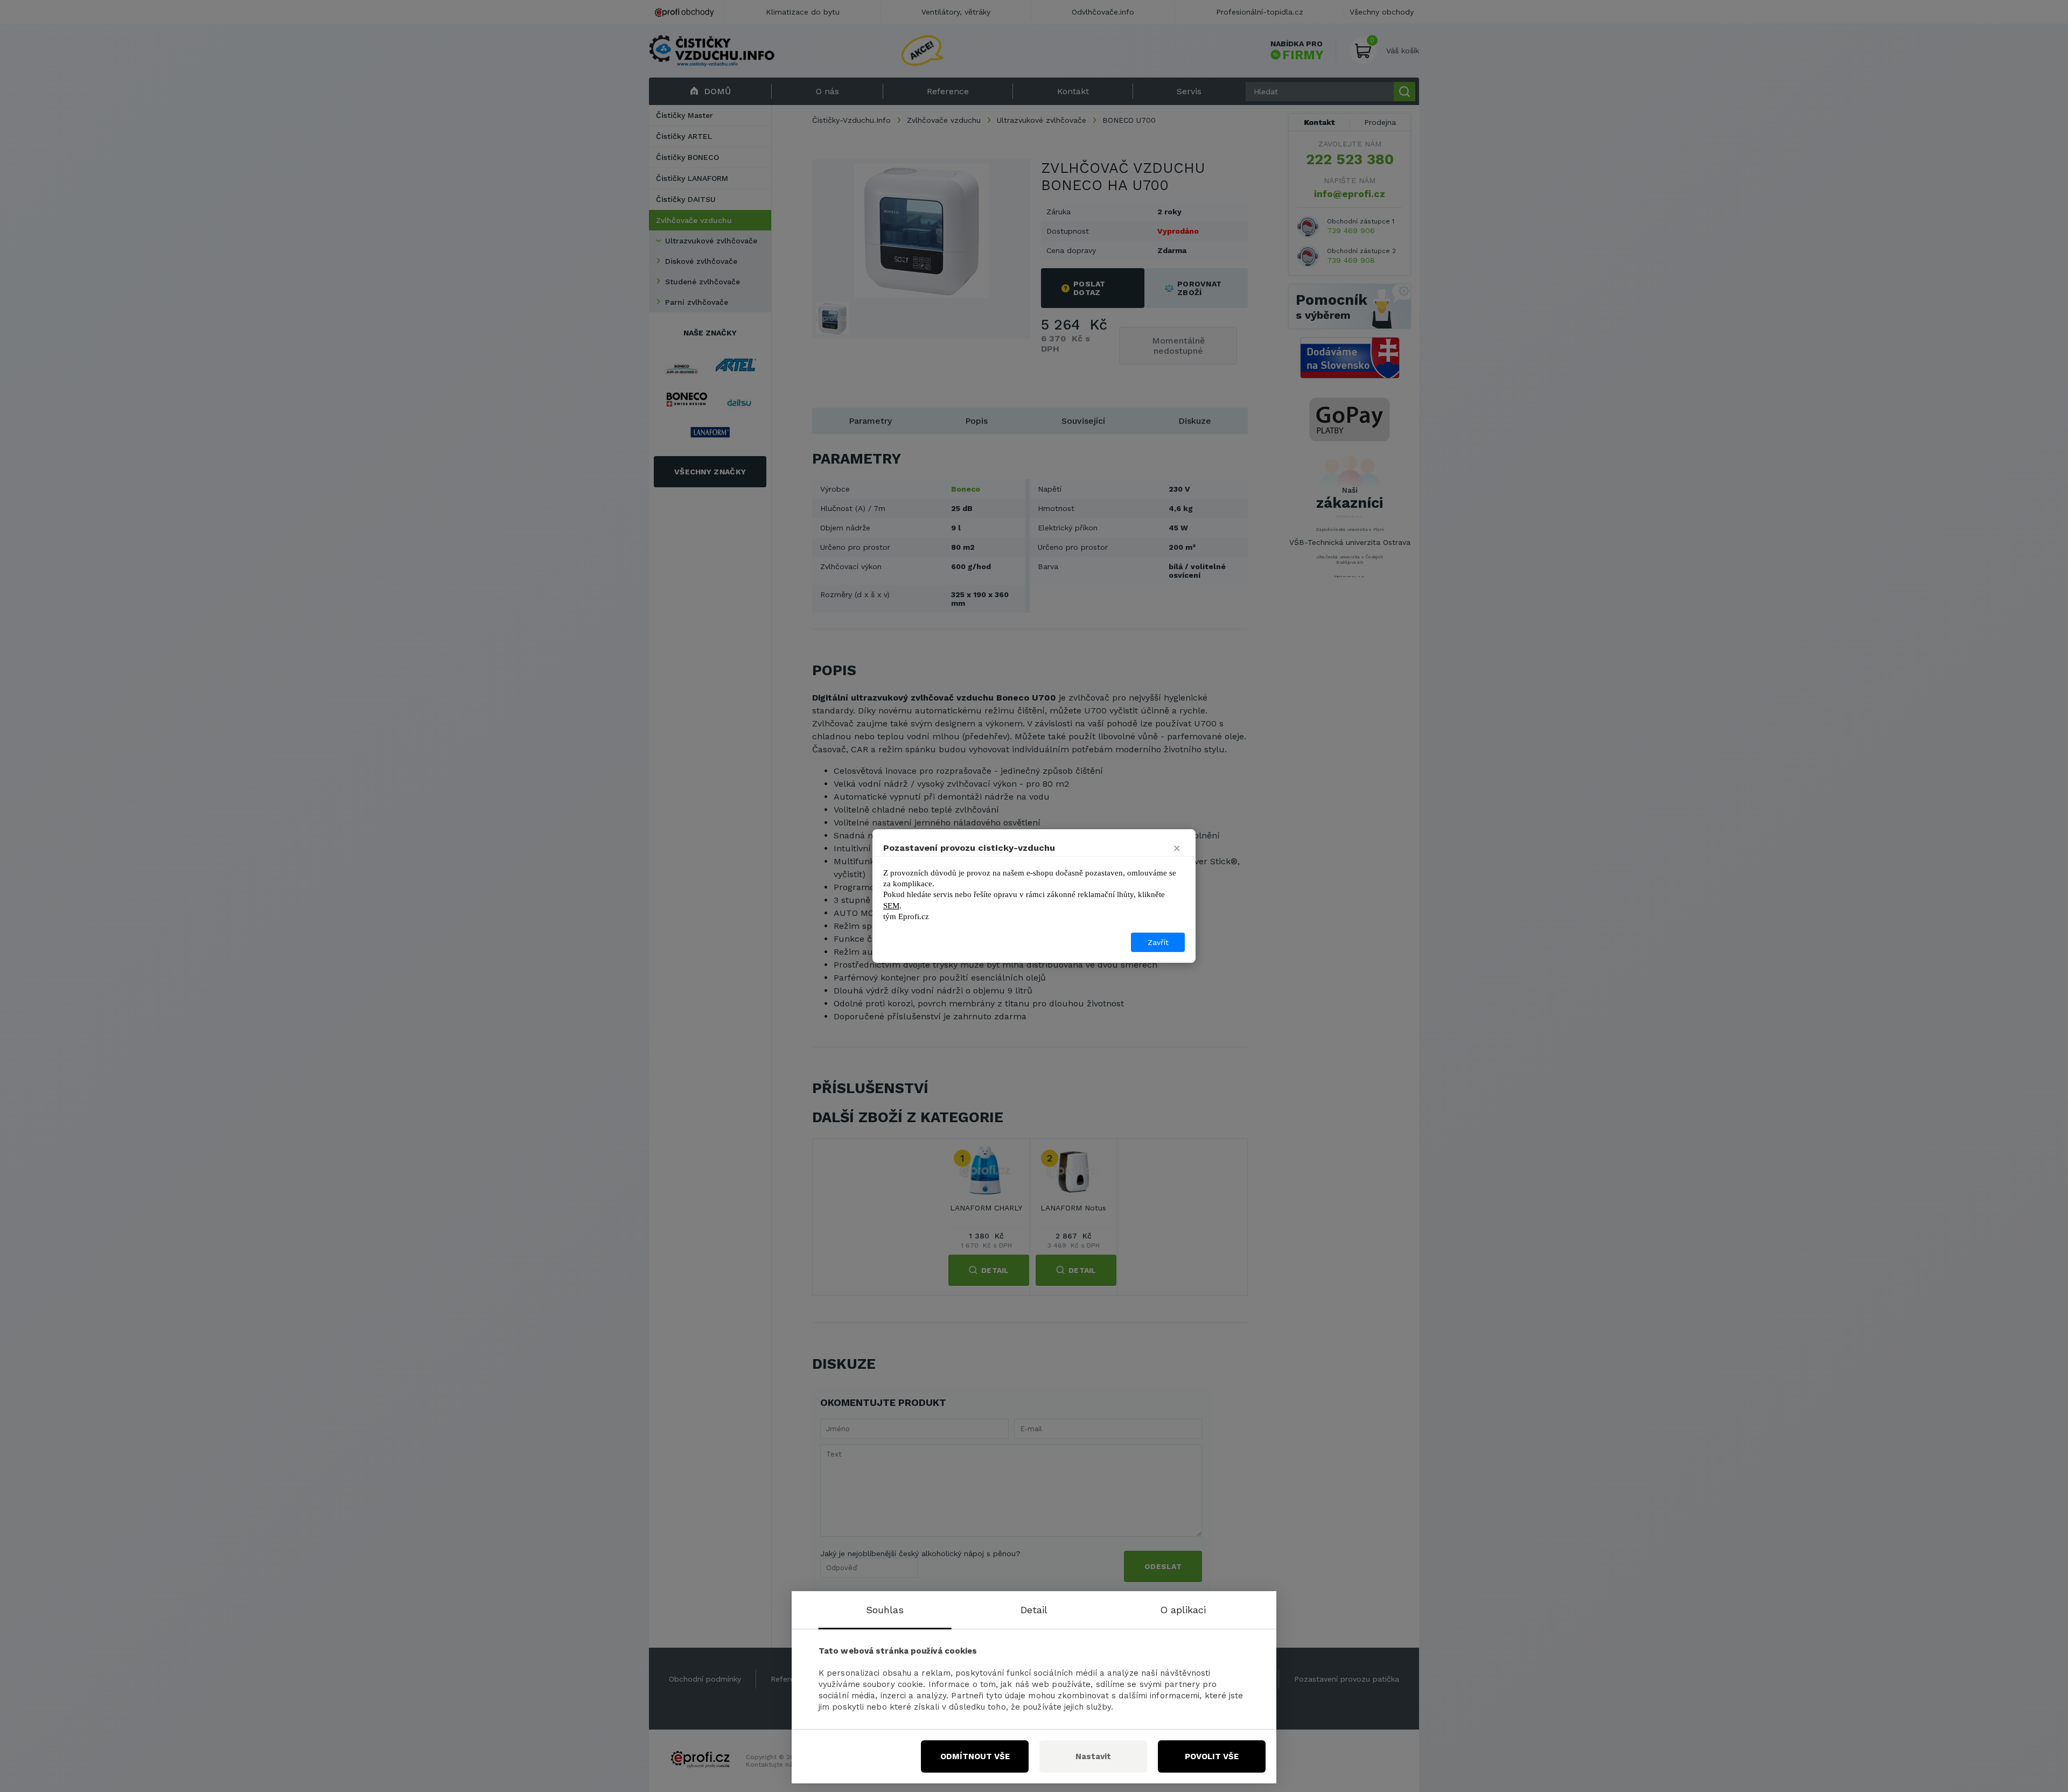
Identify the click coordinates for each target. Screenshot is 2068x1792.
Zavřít (1158, 942)
